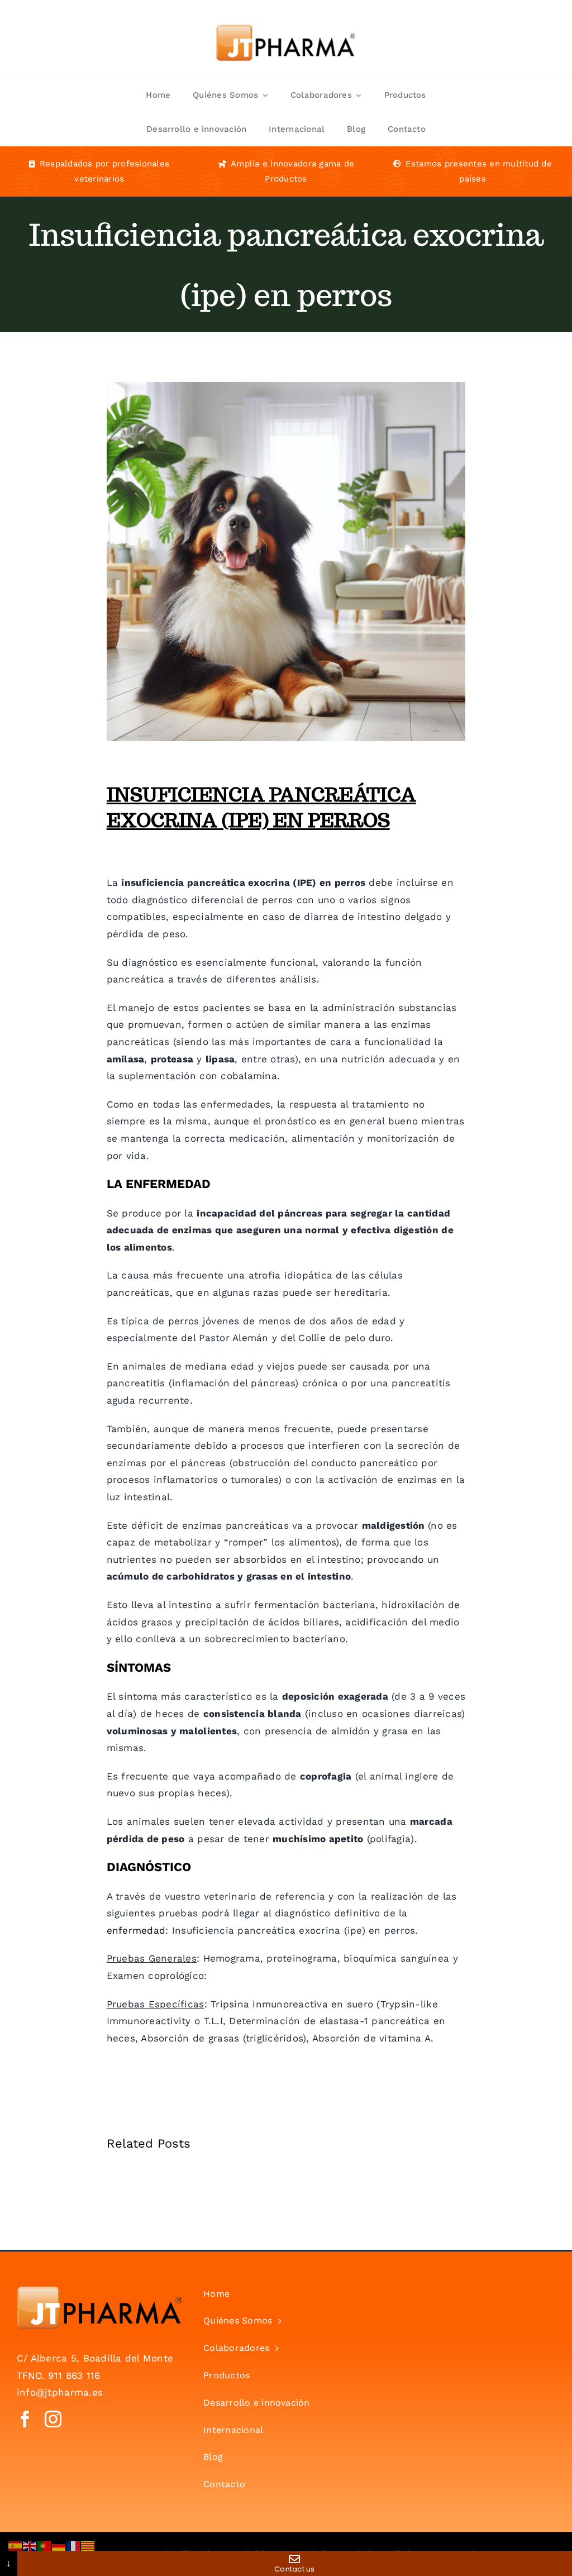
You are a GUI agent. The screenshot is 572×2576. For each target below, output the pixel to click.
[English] (30, 2545)
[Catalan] (88, 2545)
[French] (74, 2545)
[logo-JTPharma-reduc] (286, 16)
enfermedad (136, 1930)
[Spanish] (16, 2545)
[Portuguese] (45, 2545)
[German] (59, 2545)
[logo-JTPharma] (99, 2291)
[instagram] (53, 2419)
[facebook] (25, 2419)
